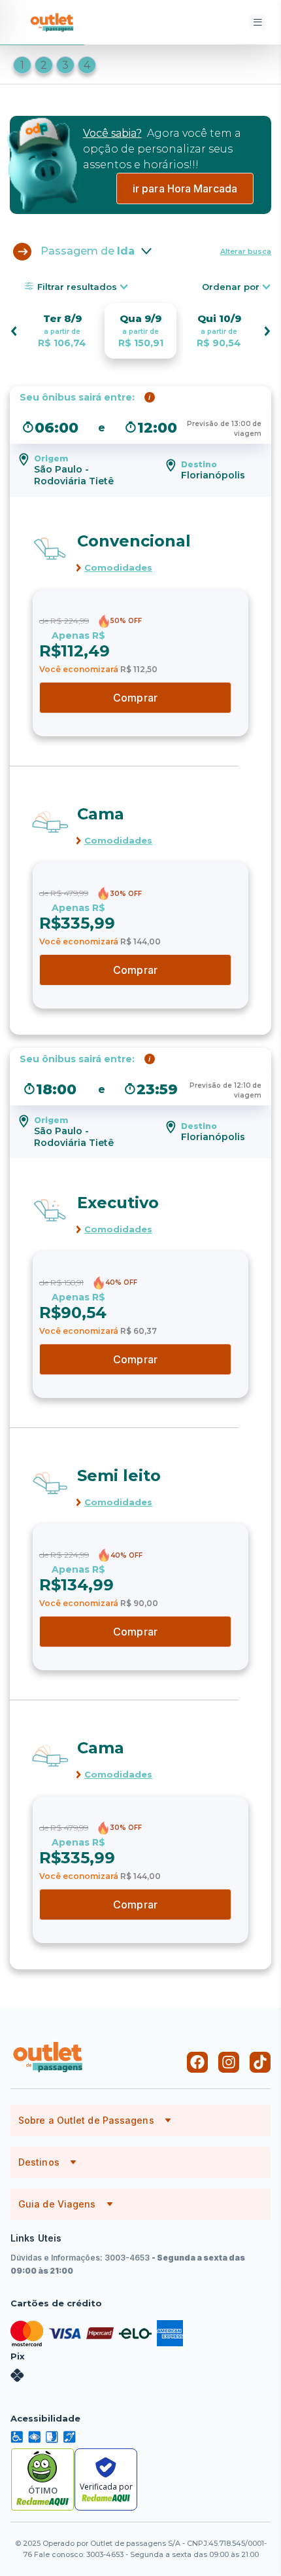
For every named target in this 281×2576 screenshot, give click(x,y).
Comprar (135, 698)
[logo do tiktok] (260, 2062)
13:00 (241, 424)
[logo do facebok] (197, 2062)
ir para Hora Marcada (185, 188)
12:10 (242, 1085)
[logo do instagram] (229, 2062)
